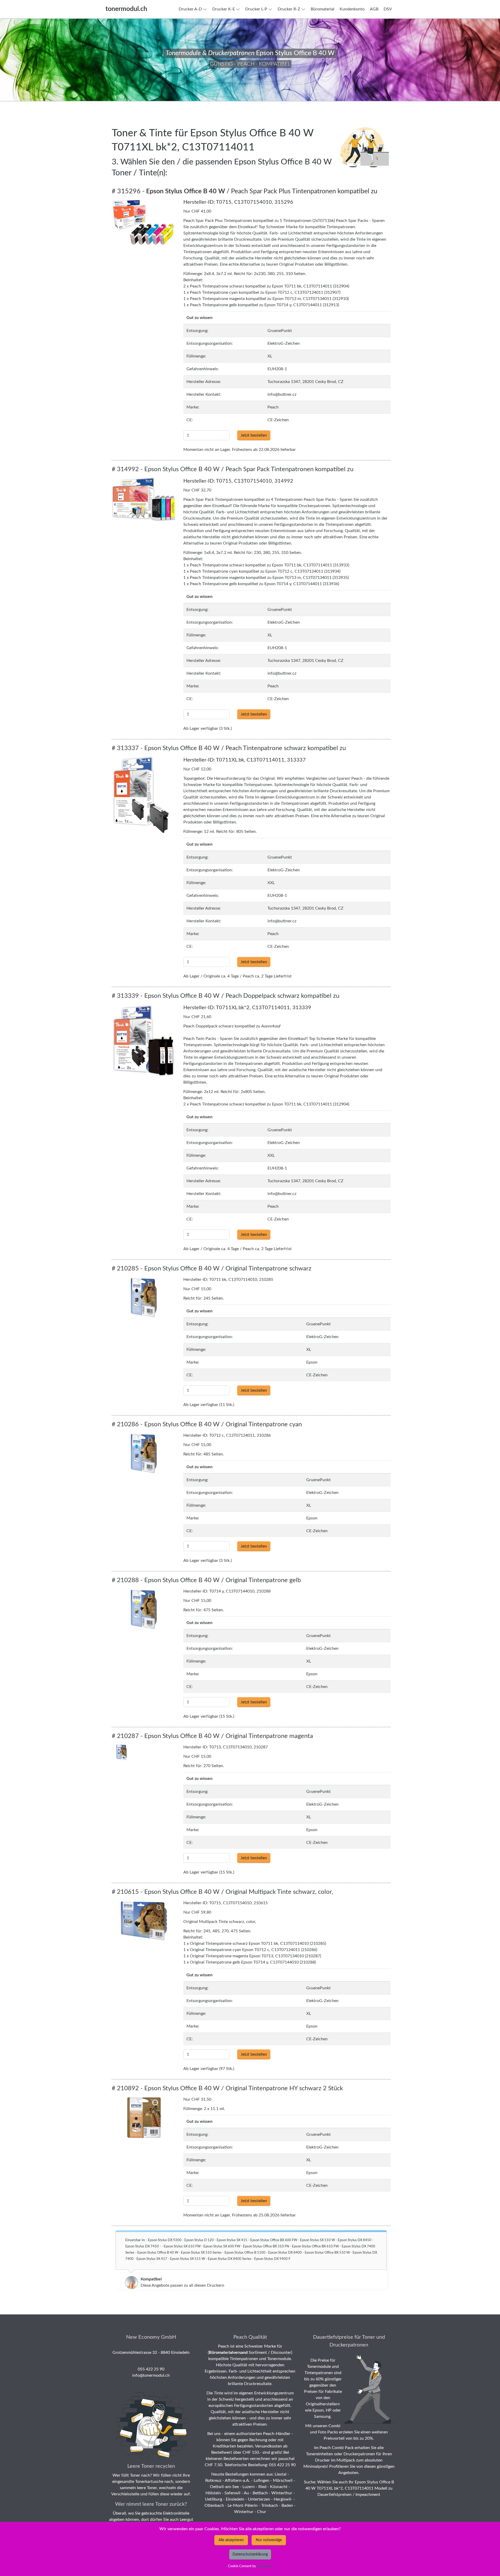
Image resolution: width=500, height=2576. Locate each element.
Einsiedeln (235, 2499)
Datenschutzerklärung (250, 2554)
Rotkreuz (213, 2481)
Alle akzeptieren (231, 2540)
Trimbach (270, 2505)
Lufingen (261, 2481)
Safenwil (232, 2493)
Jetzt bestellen (254, 435)
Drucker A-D (190, 9)
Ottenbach (214, 2505)
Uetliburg (214, 2499)
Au (246, 2493)
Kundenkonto (352, 9)
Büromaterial (323, 9)
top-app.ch (265, 2566)
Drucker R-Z (289, 9)
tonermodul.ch (126, 9)
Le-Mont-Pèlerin (243, 2505)
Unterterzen (259, 2499)
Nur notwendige (269, 2540)
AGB (374, 9)
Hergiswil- (283, 2499)
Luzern (249, 2487)
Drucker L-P (256, 9)
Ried (262, 2487)
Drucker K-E (224, 9)
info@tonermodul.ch (151, 2375)
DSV (388, 9)
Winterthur (282, 2493)
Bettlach (260, 2493)
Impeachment (368, 2495)
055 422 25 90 (151, 2369)
